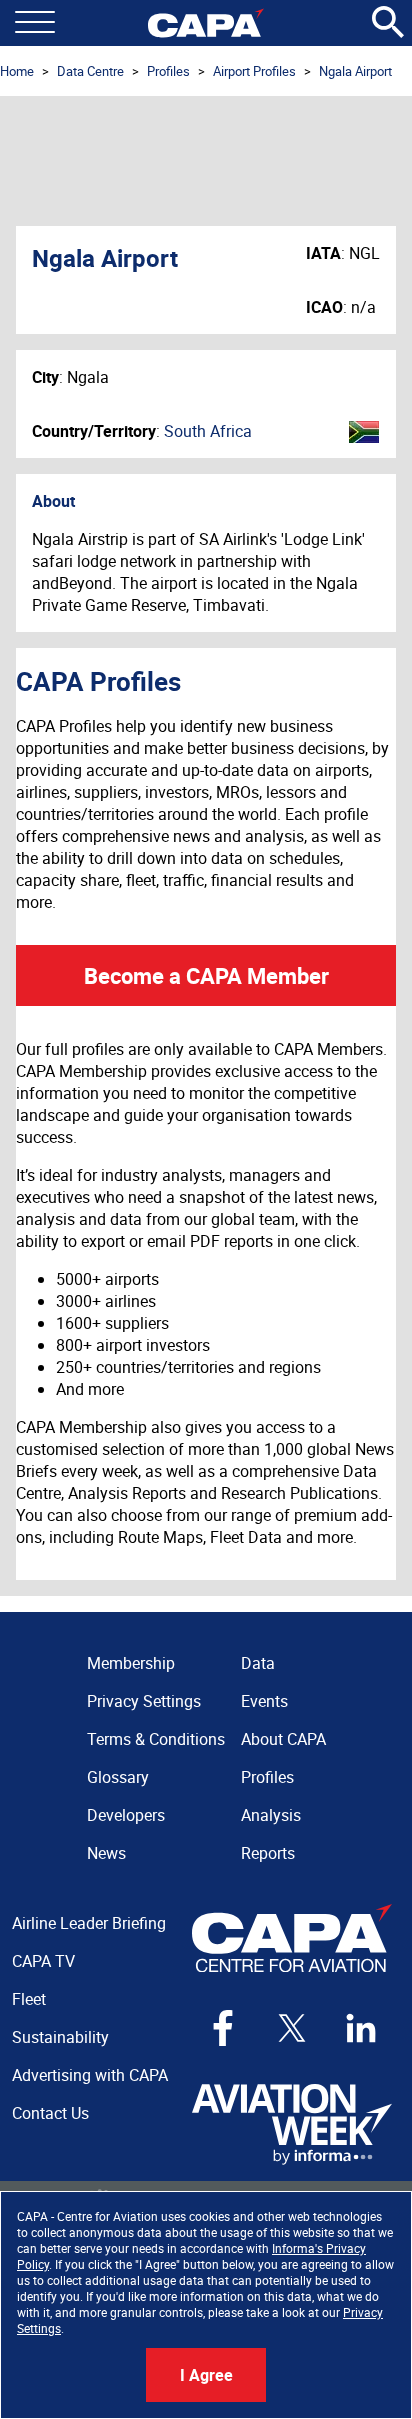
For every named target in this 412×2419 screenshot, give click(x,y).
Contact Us (50, 2113)
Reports (268, 1853)
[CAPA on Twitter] (292, 2028)
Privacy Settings (144, 1701)
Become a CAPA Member (206, 975)
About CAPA (283, 1739)
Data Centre (90, 71)
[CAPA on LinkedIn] (361, 2028)
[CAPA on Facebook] (223, 2028)
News (106, 1853)
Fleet (29, 1999)
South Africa (208, 431)
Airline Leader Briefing (89, 1923)
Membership (131, 1663)
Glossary (118, 1777)
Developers (126, 1815)
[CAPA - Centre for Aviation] (206, 23)
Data (258, 1663)
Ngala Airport (355, 71)
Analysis (271, 1815)
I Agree (206, 2375)
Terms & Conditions (156, 1739)
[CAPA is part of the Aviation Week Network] (292, 2124)
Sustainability (60, 2037)
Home (17, 71)
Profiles (168, 71)
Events (264, 1701)
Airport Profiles (254, 71)
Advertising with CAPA (90, 2075)
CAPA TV (43, 1961)
